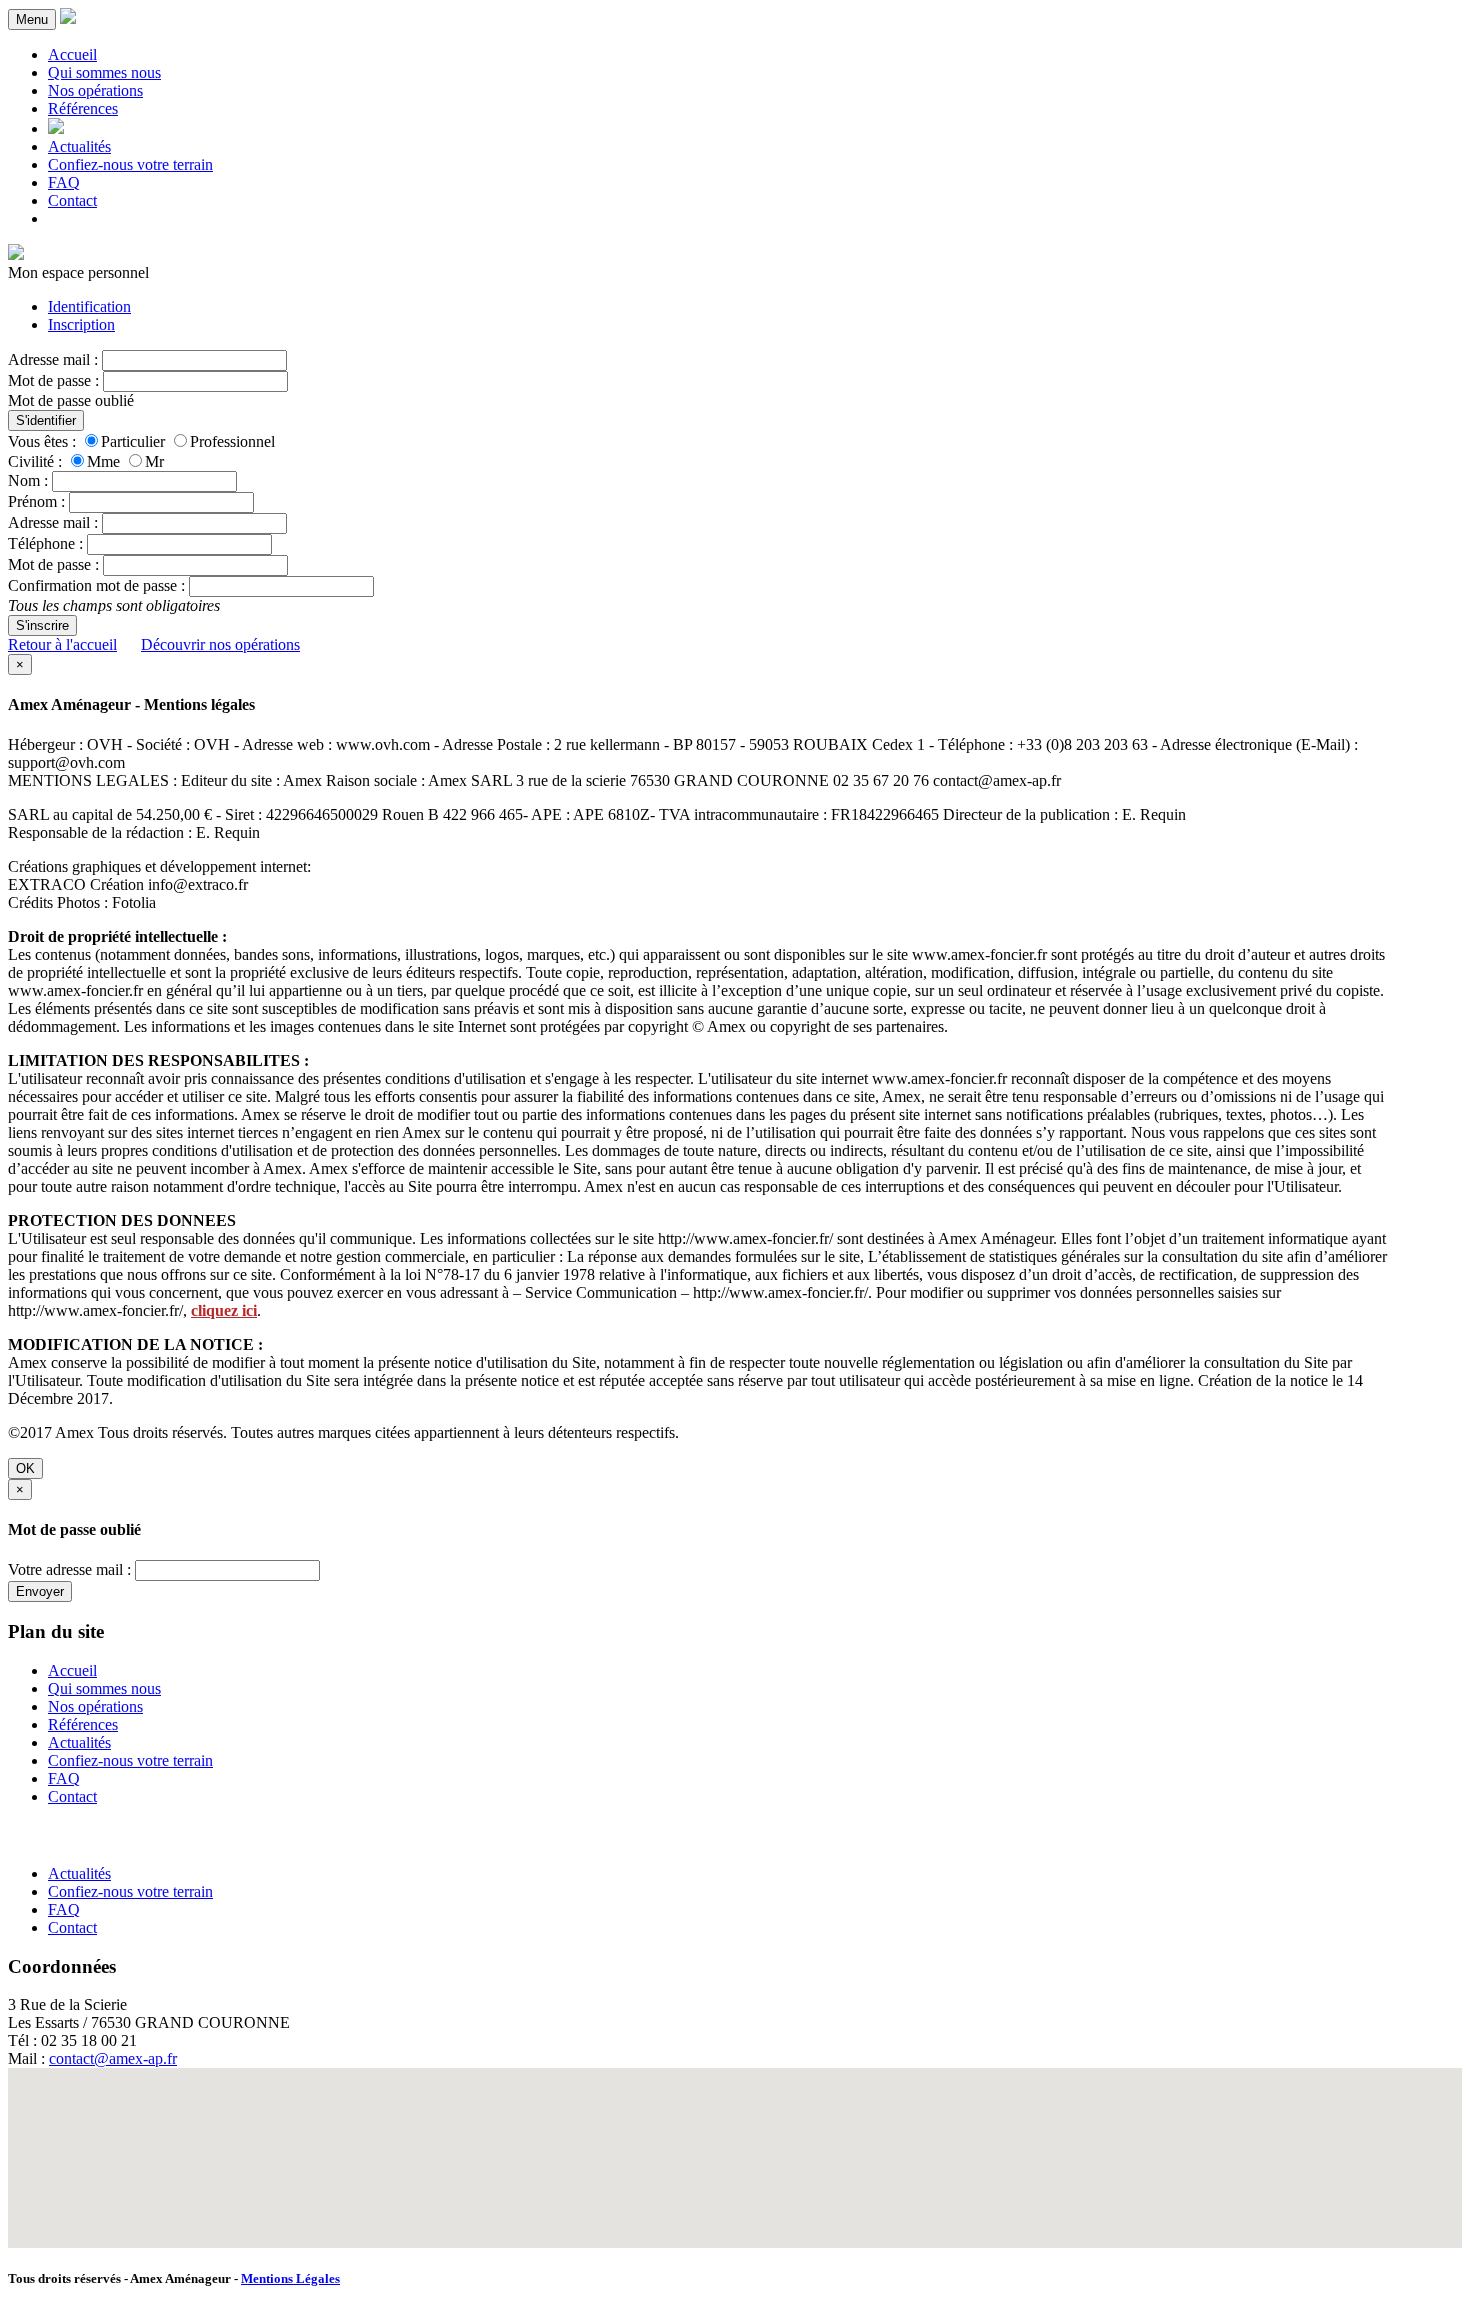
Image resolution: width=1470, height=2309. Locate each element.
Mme (103, 461)
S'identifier (46, 420)
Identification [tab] (89, 306)
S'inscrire (42, 625)
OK (25, 1468)
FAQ (64, 182)
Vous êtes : (42, 441)
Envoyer (40, 1591)
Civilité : (35, 461)
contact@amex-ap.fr (113, 2058)
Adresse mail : (53, 359)
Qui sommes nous (104, 72)
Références (83, 108)
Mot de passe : (53, 380)
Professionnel (232, 441)
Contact (72, 200)
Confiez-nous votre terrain (130, 164)
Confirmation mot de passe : (96, 585)
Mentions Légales (290, 2278)
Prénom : (36, 501)
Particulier (133, 441)
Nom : (28, 480)
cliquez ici (224, 1310)
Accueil (72, 54)
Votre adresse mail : (69, 1569)
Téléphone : (45, 543)
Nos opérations (95, 90)
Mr (154, 461)
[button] (735, 2146)
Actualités (79, 146)
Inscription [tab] (81, 324)
